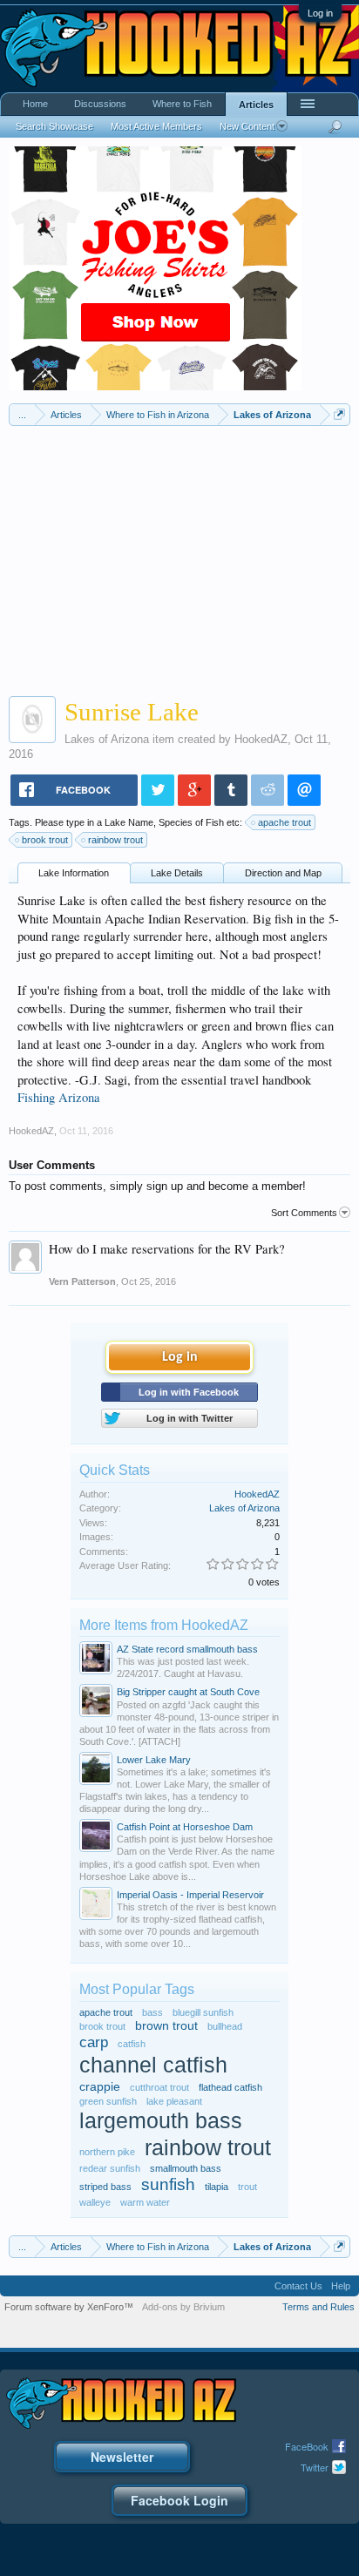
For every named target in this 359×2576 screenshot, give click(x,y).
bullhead (225, 2026)
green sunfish (108, 2101)
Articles (256, 105)
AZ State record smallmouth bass (187, 1649)
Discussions (100, 104)
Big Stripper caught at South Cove (188, 1692)
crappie (100, 2087)
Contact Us (298, 2286)
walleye (95, 2202)
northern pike (107, 2152)
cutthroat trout (159, 2087)
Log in (320, 13)
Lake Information (74, 873)
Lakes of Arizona (107, 739)
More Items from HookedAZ (164, 1625)
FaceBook (307, 2446)
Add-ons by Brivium (183, 2307)
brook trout (45, 840)
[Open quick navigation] (339, 414)
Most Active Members (156, 126)
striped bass (105, 2187)
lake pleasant (174, 2101)
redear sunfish (110, 2168)
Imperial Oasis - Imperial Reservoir (190, 1895)
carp (94, 2042)
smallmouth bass (186, 2168)
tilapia (217, 2187)
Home (35, 104)
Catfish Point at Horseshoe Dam (185, 1827)
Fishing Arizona (59, 1097)
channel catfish (153, 2065)
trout (247, 2187)
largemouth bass (161, 2121)
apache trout (284, 822)
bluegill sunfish (203, 2012)
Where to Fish (182, 104)
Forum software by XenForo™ (69, 2307)
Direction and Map (283, 873)
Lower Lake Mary (154, 1760)
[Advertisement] (179, 557)
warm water (145, 2202)
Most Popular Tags (137, 1989)
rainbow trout (115, 840)
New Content (247, 126)
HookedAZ (261, 739)
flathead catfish (230, 2087)
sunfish (168, 2184)
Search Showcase (54, 126)
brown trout (166, 2026)
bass (152, 2012)
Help (341, 2286)
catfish (132, 2044)
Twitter (315, 2467)
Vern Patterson (82, 1281)
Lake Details (177, 873)
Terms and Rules (318, 2307)
